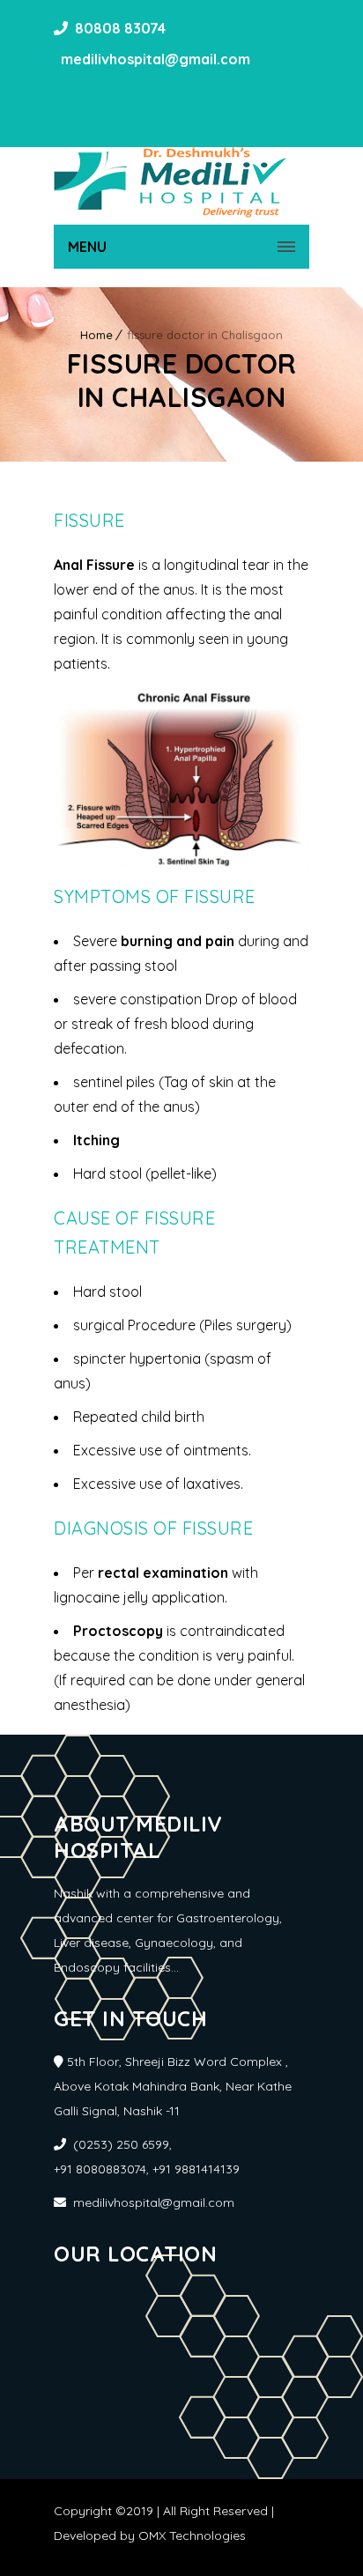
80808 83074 (120, 28)
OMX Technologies (192, 2535)
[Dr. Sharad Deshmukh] (170, 182)
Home (96, 335)
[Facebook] (70, 97)
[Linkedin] (122, 97)
